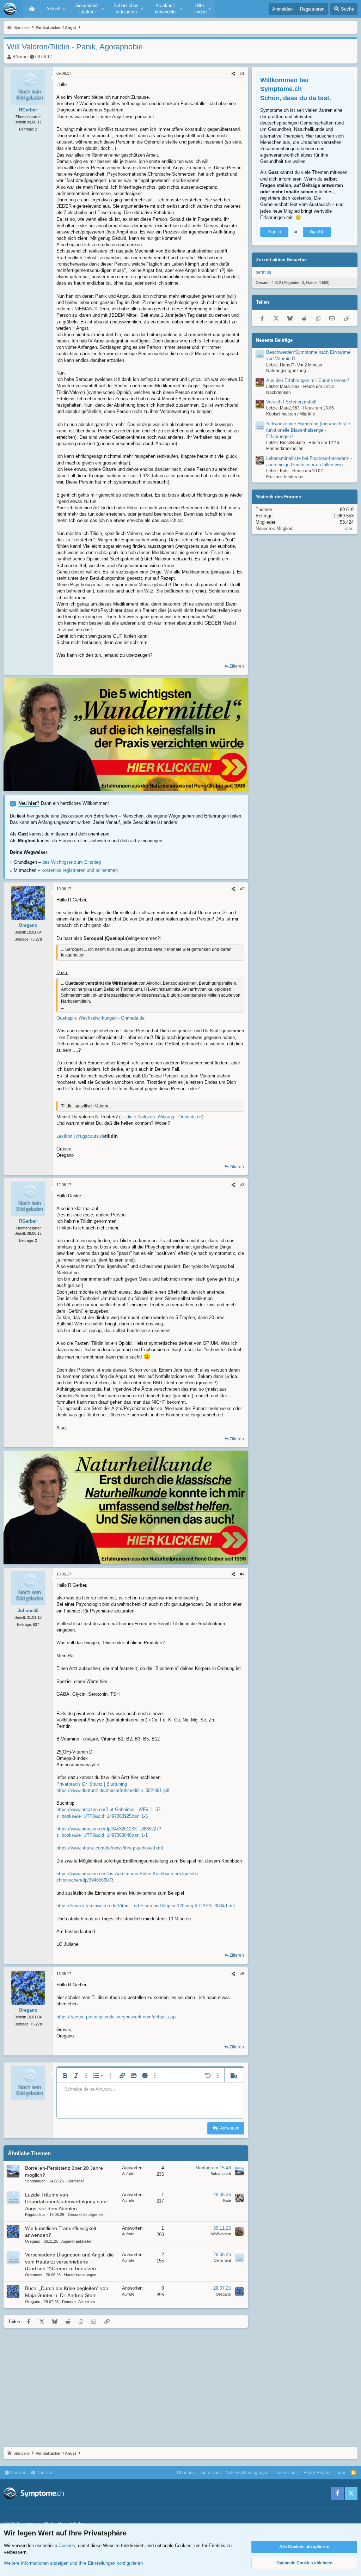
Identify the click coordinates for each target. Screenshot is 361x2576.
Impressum (210, 2473)
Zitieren (237, 666)
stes (349, 528)
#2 (242, 889)
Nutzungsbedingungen (248, 2473)
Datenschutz (287, 2473)
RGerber (21, 57)
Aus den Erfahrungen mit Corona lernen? (308, 380)
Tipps (341, 2473)
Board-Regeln (317, 2473)
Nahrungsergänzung (286, 371)
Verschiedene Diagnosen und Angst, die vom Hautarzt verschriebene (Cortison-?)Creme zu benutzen (69, 2262)
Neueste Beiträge (274, 340)
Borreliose (76, 2181)
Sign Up (317, 232)
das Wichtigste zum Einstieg (72, 862)
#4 (242, 1574)
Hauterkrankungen (80, 2275)
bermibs (263, 272)
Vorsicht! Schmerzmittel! (291, 402)
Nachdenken (279, 393)
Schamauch (35, 2181)
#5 (242, 1974)
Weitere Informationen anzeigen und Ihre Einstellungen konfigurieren (73, 2563)
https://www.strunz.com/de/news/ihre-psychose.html (110, 1848)
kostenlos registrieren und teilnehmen (80, 870)
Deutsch (44, 2473)
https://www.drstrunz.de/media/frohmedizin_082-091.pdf (113, 1790)
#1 (242, 73)
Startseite (32, 9)
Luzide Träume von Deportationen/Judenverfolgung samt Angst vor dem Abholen (66, 2202)
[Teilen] (233, 74)
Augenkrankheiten (77, 2241)
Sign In (274, 232)
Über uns (186, 2473)
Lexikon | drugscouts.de (81, 1136)
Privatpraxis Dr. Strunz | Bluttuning (92, 1784)
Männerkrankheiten (285, 449)
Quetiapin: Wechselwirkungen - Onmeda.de (100, 1018)
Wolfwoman (221, 2234)
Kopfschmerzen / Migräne (291, 414)
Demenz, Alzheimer (79, 2302)
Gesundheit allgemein (86, 2214)
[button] (55, 9)
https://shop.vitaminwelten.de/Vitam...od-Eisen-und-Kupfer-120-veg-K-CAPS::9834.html (146, 1906)
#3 (242, 1185)
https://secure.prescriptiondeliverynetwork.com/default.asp (116, 2017)
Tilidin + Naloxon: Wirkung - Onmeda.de (161, 1117)
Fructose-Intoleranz (285, 477)
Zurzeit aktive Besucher (282, 260)
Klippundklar (35, 2214)
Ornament (34, 2275)
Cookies (18, 2473)
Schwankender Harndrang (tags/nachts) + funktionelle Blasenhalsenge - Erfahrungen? (308, 430)
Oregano (33, 2241)
